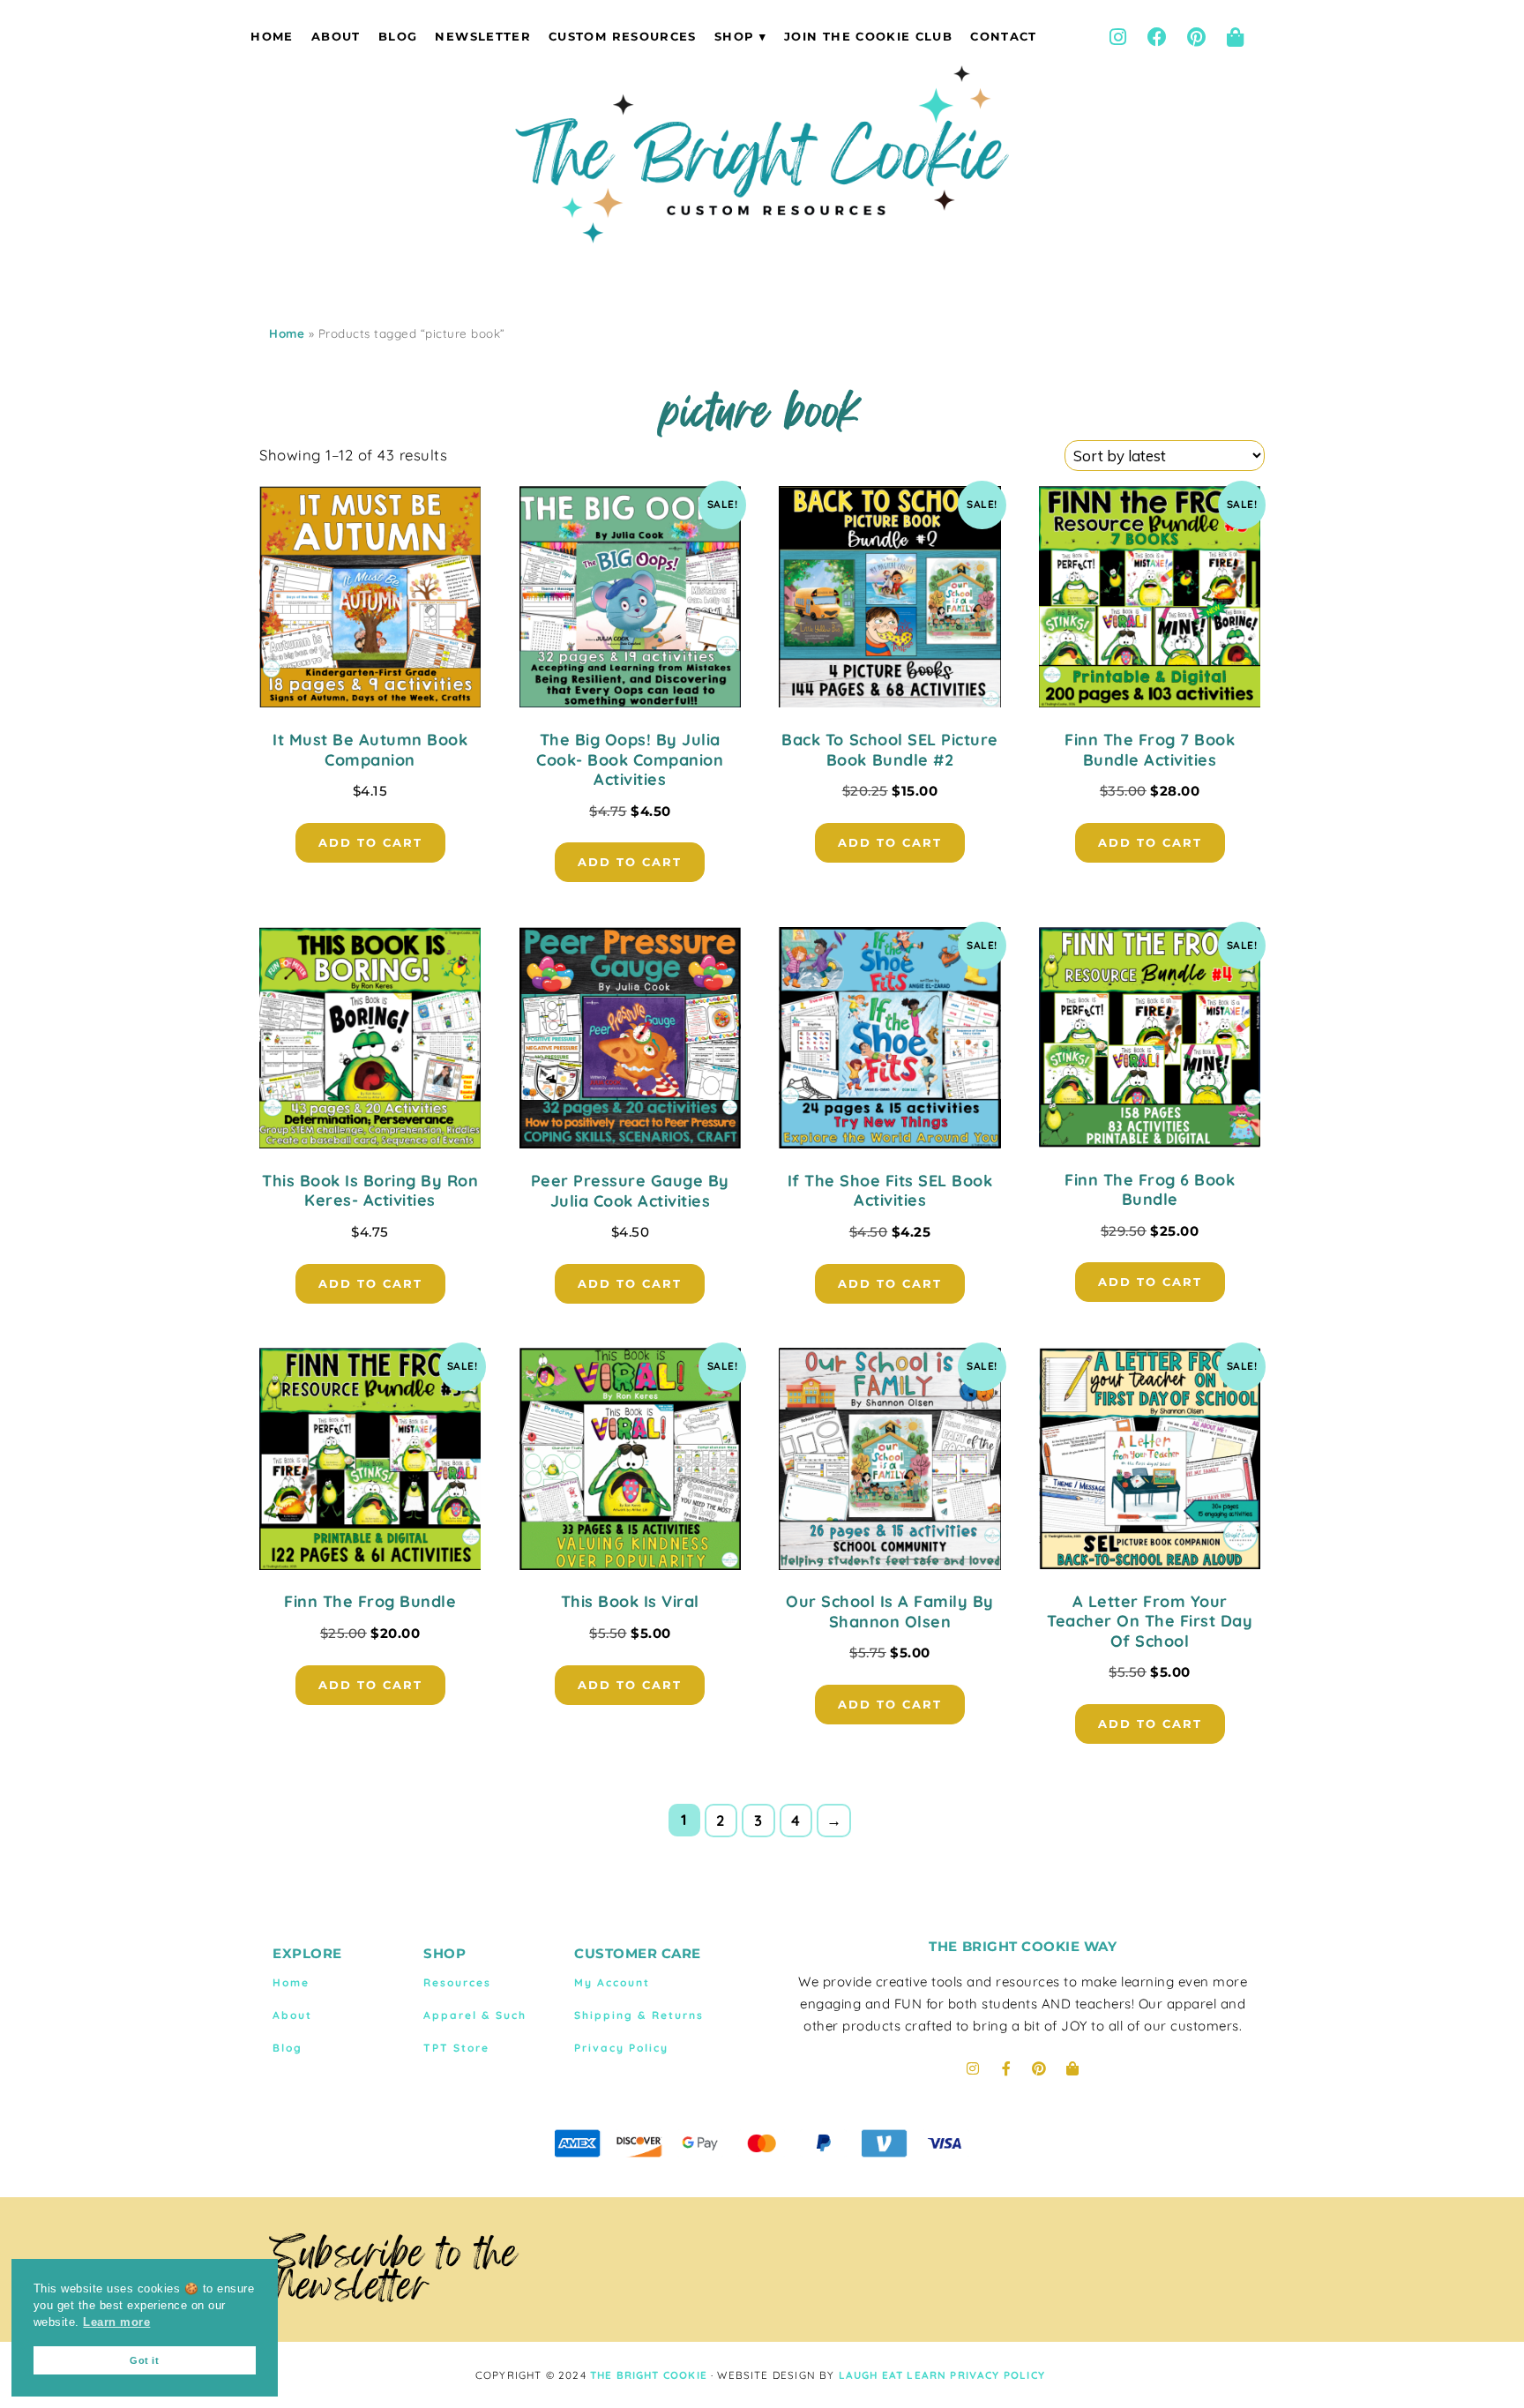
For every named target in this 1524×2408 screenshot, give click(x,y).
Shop (734, 36)
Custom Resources (623, 36)
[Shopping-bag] (1236, 37)
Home (272, 36)
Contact (1003, 36)
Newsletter (482, 36)
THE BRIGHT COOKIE (649, 2375)
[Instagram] (1117, 37)
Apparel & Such (475, 2015)
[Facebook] (1157, 37)
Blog (398, 36)
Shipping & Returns (639, 2015)
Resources (457, 1982)
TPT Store (456, 2048)
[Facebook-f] (1006, 2068)
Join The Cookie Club (868, 36)
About (336, 36)
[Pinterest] (1196, 37)
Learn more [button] (116, 2322)
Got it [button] (144, 2360)
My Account (612, 1982)
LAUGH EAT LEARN (893, 2375)
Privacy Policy (621, 2048)
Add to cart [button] (370, 842)
